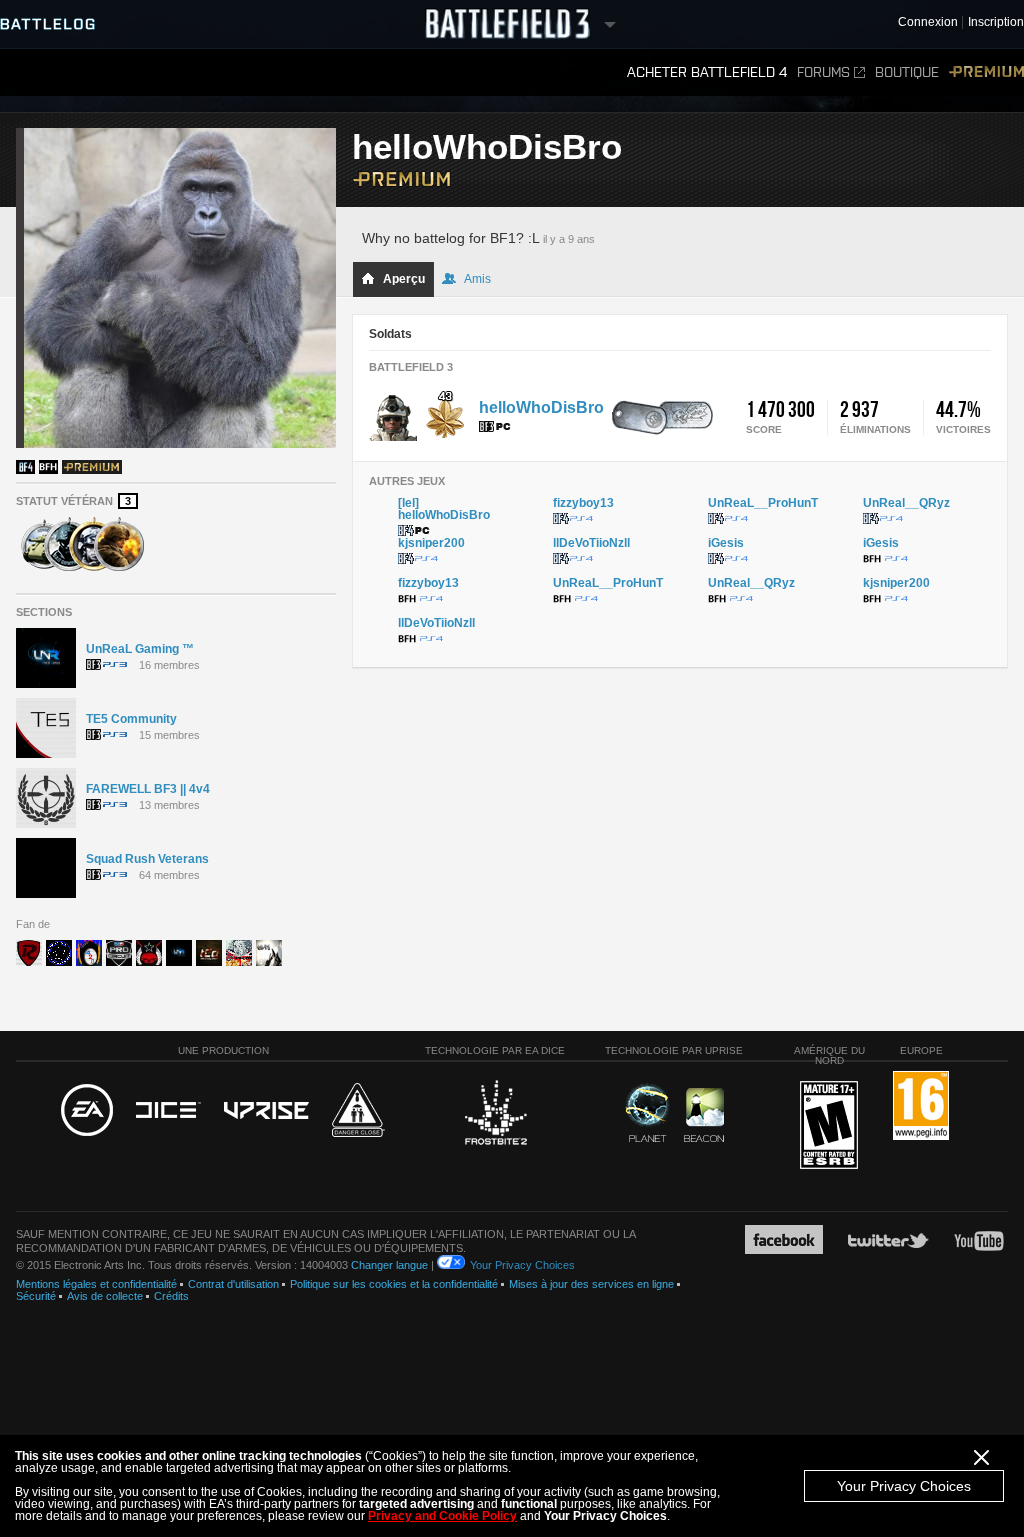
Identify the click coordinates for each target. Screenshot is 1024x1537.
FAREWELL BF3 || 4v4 (148, 789)
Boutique (907, 72)
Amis (477, 279)
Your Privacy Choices (904, 1486)
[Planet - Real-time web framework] (647, 1113)
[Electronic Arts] (87, 1111)
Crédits (171, 1296)
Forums (823, 72)
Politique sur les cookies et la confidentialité (394, 1284)
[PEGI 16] (921, 1106)
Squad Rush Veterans (147, 859)
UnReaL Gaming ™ (140, 649)
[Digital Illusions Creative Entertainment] (168, 1111)
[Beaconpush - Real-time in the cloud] (704, 1116)
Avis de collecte (105, 1296)
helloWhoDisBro (541, 407)
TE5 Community (131, 719)
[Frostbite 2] (495, 1115)
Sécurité (36, 1296)
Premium (986, 72)
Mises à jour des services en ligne (591, 1284)
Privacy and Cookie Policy (442, 1516)
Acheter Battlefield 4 (707, 72)
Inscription (996, 22)
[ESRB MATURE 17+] (829, 1126)
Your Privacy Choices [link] (522, 1265)
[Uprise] (266, 1111)
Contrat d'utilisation (233, 1284)
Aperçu (404, 279)
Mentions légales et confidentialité (96, 1284)
